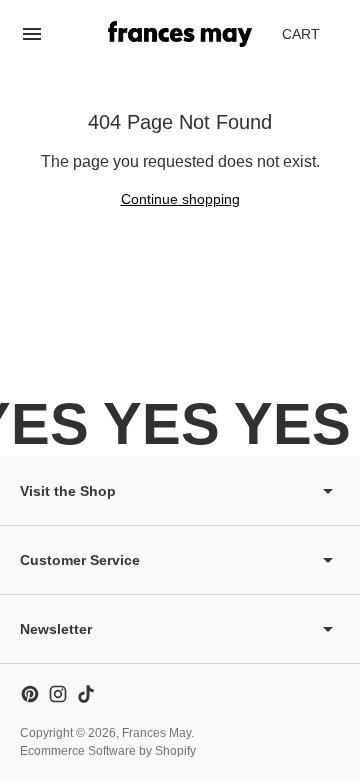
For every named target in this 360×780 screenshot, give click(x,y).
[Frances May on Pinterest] (30, 694)
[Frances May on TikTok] (86, 694)
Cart (312, 39)
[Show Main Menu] (32, 34)
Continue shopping (180, 199)
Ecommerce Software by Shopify (108, 751)
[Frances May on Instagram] (58, 694)
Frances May (156, 733)
